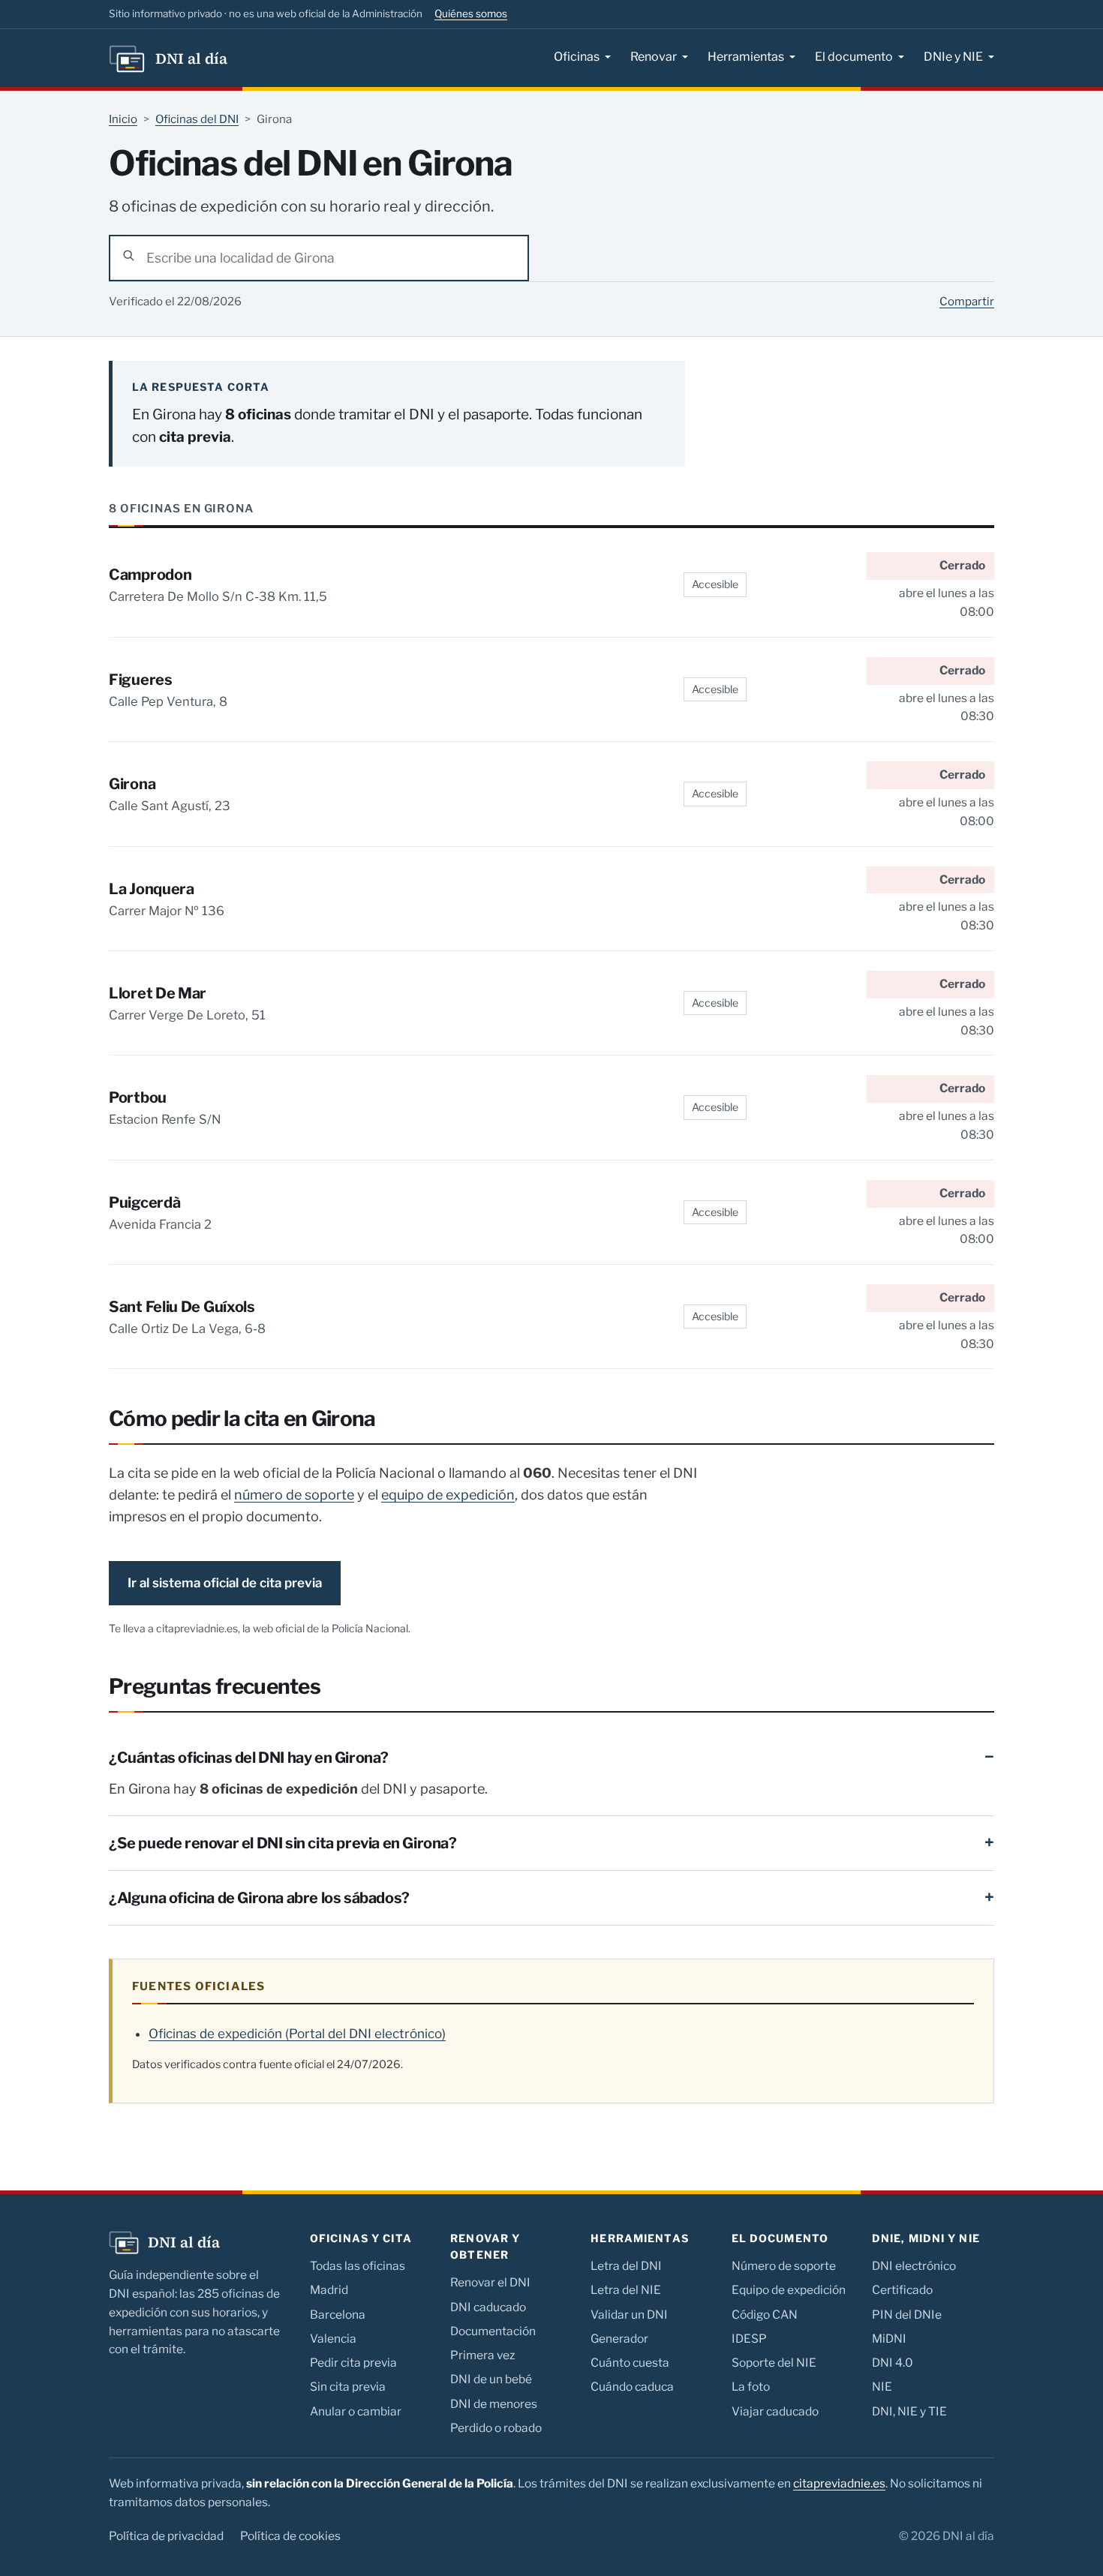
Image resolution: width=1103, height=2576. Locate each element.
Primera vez (482, 2355)
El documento (854, 57)
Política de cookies (290, 2536)
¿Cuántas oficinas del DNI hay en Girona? (249, 1758)
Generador (619, 2339)
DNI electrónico (914, 2266)
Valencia (333, 2339)
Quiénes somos (471, 14)
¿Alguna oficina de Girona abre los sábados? (259, 1898)
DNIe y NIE (953, 57)
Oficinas (577, 57)
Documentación (493, 2331)
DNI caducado (488, 2307)
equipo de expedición (448, 1495)
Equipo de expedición (789, 2290)
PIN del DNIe (907, 2315)
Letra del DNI (626, 2266)
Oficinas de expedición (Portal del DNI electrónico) (297, 2034)
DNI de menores (494, 2404)
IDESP (749, 2339)
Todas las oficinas (358, 2266)
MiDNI (889, 2339)
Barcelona (338, 2315)
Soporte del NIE (774, 2363)
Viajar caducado (775, 2411)
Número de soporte (784, 2266)
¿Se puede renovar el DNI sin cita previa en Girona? (283, 1843)
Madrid (329, 2290)
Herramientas (746, 57)
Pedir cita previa (353, 2363)
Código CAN (765, 2315)
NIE (882, 2387)
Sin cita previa (348, 2387)
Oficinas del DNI (197, 119)
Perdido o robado (496, 2428)
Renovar (654, 57)
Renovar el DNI (490, 2282)
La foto (751, 2387)
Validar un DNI (629, 2315)
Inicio (123, 119)
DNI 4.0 (893, 2363)
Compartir (967, 302)
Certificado (902, 2290)
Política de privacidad (166, 2536)
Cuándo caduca (632, 2387)
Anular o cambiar (356, 2411)
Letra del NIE (626, 2290)
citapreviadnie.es (839, 2483)
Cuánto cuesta (630, 2363)
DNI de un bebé (491, 2379)
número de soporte (294, 1495)
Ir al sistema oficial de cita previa (225, 1583)
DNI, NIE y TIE (909, 2411)
